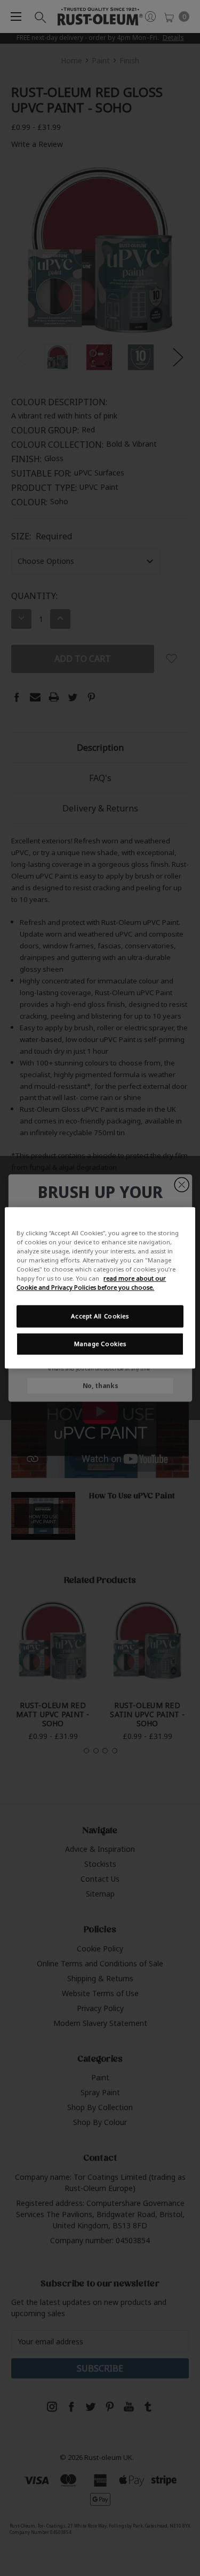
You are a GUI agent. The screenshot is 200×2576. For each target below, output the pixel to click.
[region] (100, 1288)
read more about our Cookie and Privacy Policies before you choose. (91, 1283)
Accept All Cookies (100, 1316)
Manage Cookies (100, 1344)
